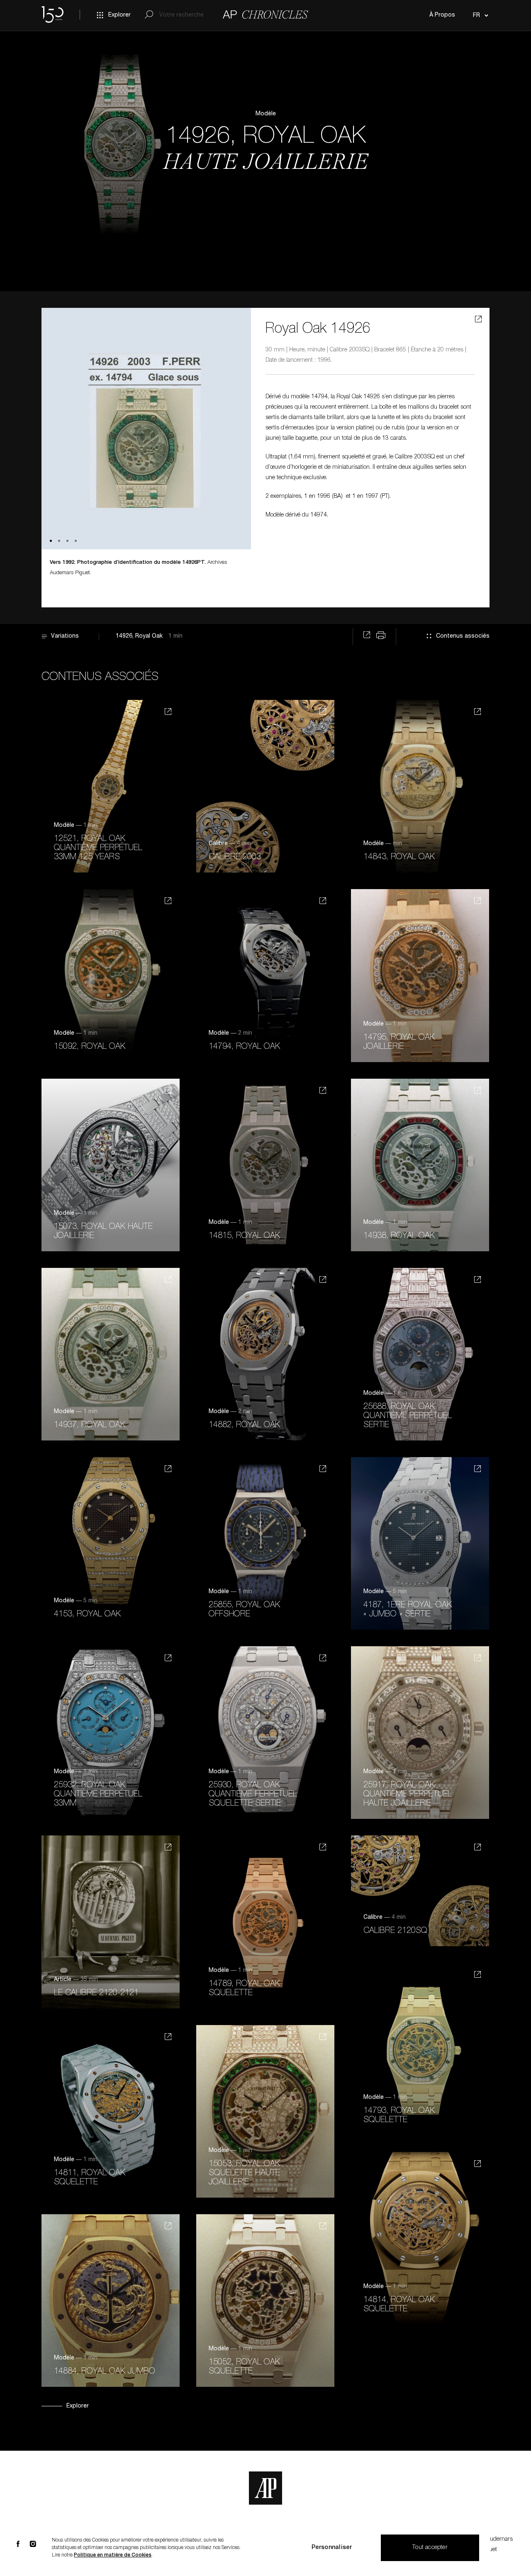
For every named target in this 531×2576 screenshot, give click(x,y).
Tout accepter (430, 2548)
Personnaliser (332, 2548)
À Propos (442, 15)
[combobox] (479, 15)
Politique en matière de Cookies (113, 2555)
